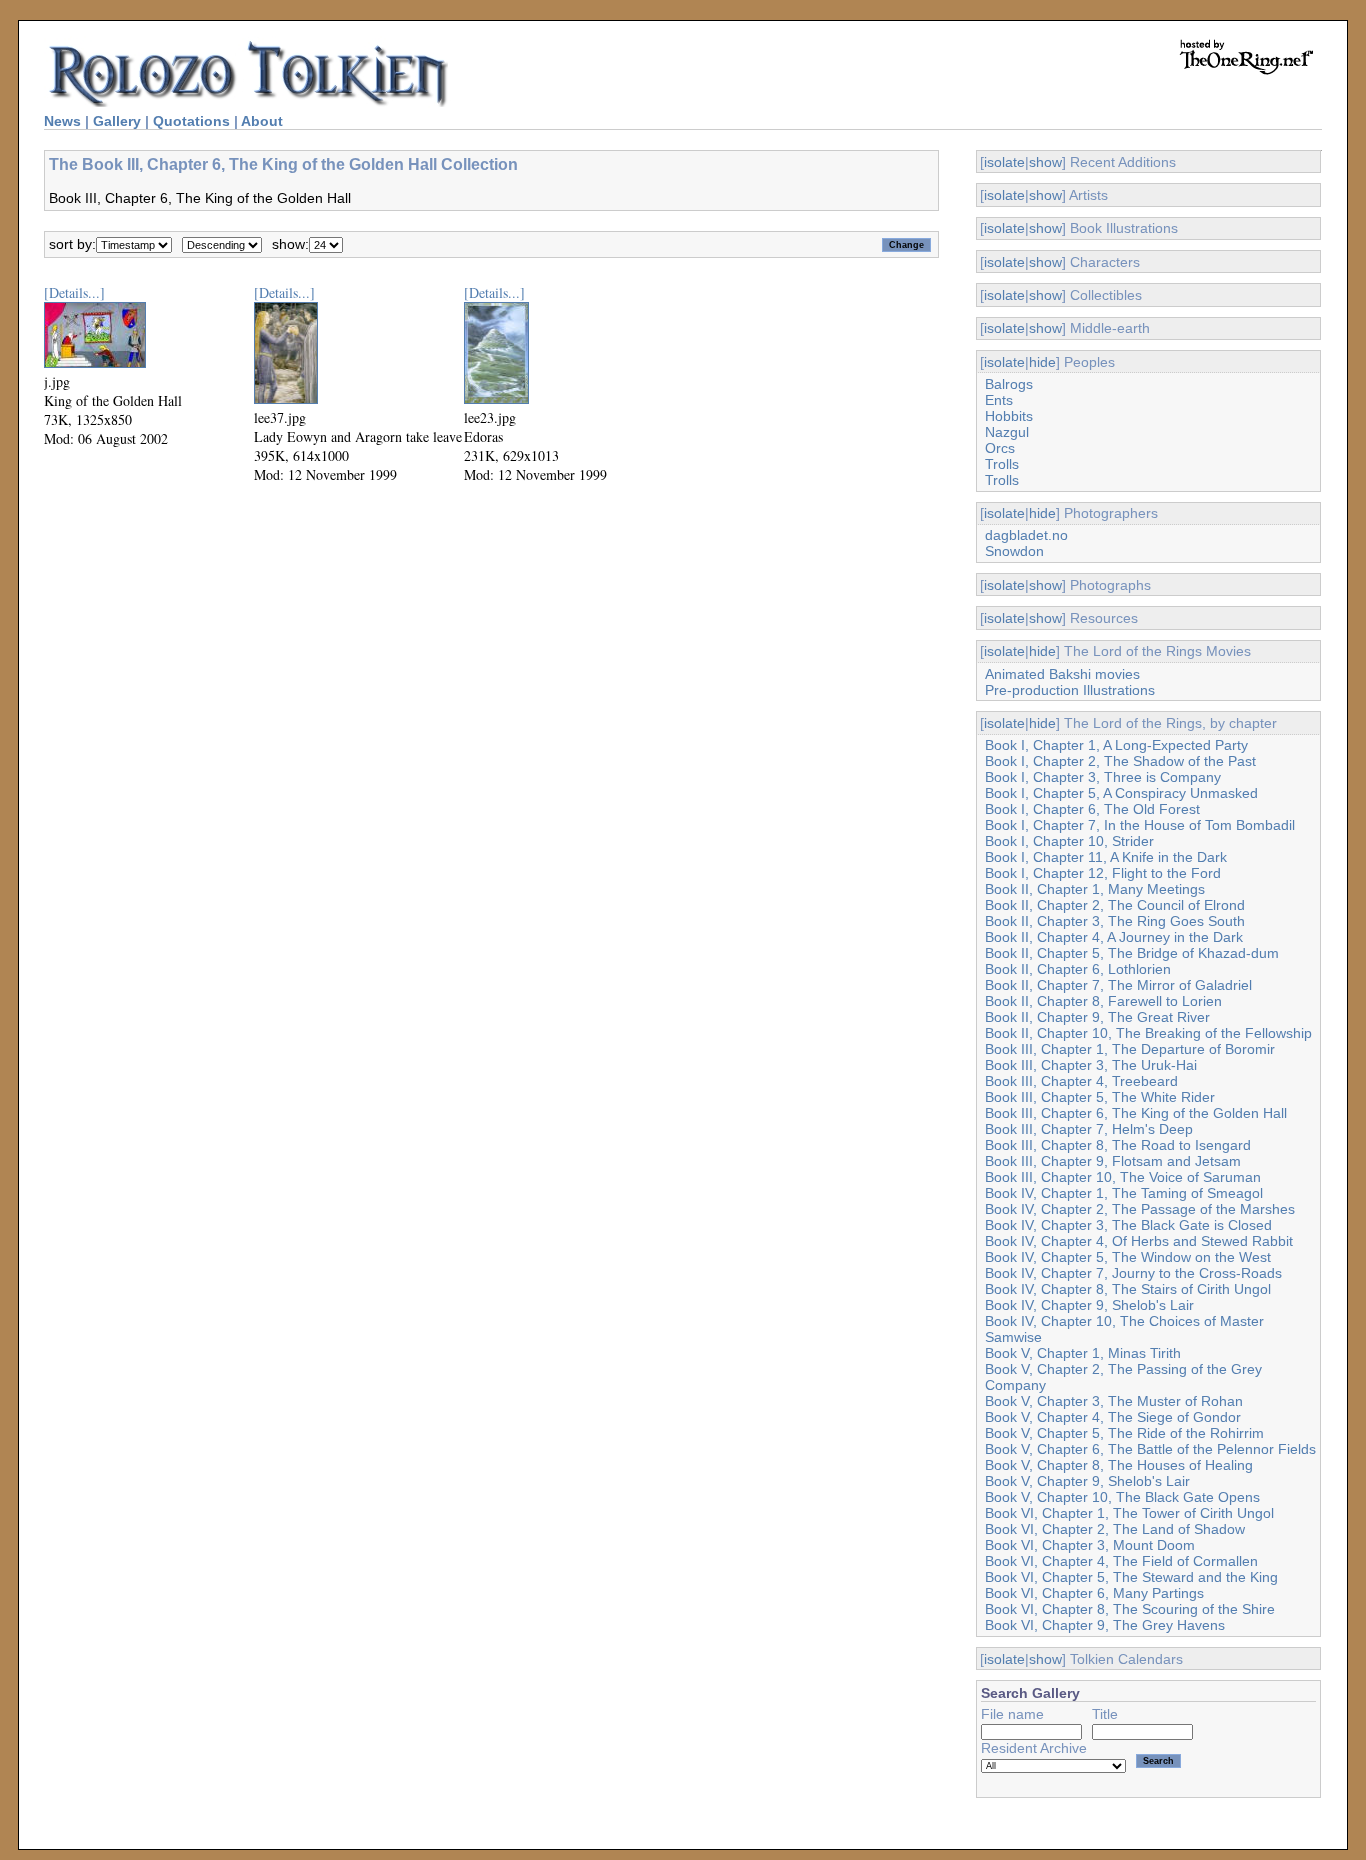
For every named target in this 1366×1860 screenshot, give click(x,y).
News (62, 121)
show (1045, 162)
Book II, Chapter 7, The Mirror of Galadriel (1118, 985)
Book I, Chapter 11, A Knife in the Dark (1106, 857)
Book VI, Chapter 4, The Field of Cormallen (1121, 1561)
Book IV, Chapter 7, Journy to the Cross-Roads (1133, 1273)
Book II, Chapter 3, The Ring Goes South (1115, 921)
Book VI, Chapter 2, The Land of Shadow (1115, 1529)
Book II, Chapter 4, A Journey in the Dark (1114, 937)
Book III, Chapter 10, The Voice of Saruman (1123, 1177)
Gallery (117, 121)
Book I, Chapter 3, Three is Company (1103, 777)
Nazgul (1007, 432)
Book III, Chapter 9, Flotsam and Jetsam (1113, 1161)
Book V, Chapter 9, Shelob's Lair (1087, 1481)
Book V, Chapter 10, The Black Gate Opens (1122, 1497)
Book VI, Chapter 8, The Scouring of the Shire (1130, 1609)
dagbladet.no (1026, 535)
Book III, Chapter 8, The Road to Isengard (1118, 1145)
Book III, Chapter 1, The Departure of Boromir (1130, 1049)
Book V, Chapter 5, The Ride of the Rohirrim (1124, 1433)
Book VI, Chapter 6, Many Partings (1094, 1593)
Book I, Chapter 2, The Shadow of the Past (1120, 761)
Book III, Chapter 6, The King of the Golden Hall (1136, 1113)
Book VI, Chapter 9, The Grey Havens (1105, 1625)
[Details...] (74, 292)
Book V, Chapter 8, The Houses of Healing (1119, 1465)
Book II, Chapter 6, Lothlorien (1078, 969)
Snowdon (1014, 551)
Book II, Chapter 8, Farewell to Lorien (1103, 1001)
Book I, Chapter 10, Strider (1069, 841)
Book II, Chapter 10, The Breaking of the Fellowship (1148, 1033)
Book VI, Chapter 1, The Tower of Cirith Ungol (1129, 1513)
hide (1042, 362)
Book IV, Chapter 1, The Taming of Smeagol (1124, 1193)
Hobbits (1009, 416)
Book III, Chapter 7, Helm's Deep (1089, 1129)
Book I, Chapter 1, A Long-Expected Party (1116, 745)
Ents (999, 400)
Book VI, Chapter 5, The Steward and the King (1131, 1577)
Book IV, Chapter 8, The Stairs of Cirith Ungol (1128, 1289)
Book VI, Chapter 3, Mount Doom (1090, 1545)
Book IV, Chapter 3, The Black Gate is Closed (1128, 1225)
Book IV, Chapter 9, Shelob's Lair (1089, 1305)
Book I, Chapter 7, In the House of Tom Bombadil (1140, 825)
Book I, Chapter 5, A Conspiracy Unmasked (1121, 793)
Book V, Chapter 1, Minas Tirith (1083, 1353)
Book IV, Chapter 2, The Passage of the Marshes (1140, 1209)
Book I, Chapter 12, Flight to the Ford (1103, 873)
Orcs (1000, 448)
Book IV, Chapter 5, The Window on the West (1128, 1257)
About (262, 121)
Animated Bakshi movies (1062, 674)
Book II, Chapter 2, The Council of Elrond (1115, 905)
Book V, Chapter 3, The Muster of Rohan (1114, 1401)
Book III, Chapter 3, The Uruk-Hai (1091, 1065)
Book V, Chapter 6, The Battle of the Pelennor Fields (1150, 1449)
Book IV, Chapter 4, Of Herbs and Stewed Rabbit (1139, 1241)
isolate (1004, 162)
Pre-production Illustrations (1070, 690)
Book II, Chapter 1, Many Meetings (1095, 889)
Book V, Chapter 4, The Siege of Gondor (1113, 1417)
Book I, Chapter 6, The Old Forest (1092, 809)
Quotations (191, 121)
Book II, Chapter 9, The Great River (1097, 1017)
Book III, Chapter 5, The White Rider (1100, 1097)
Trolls (1002, 464)
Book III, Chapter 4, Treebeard (1081, 1081)
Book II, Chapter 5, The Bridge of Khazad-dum (1132, 953)
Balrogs (1009, 384)
